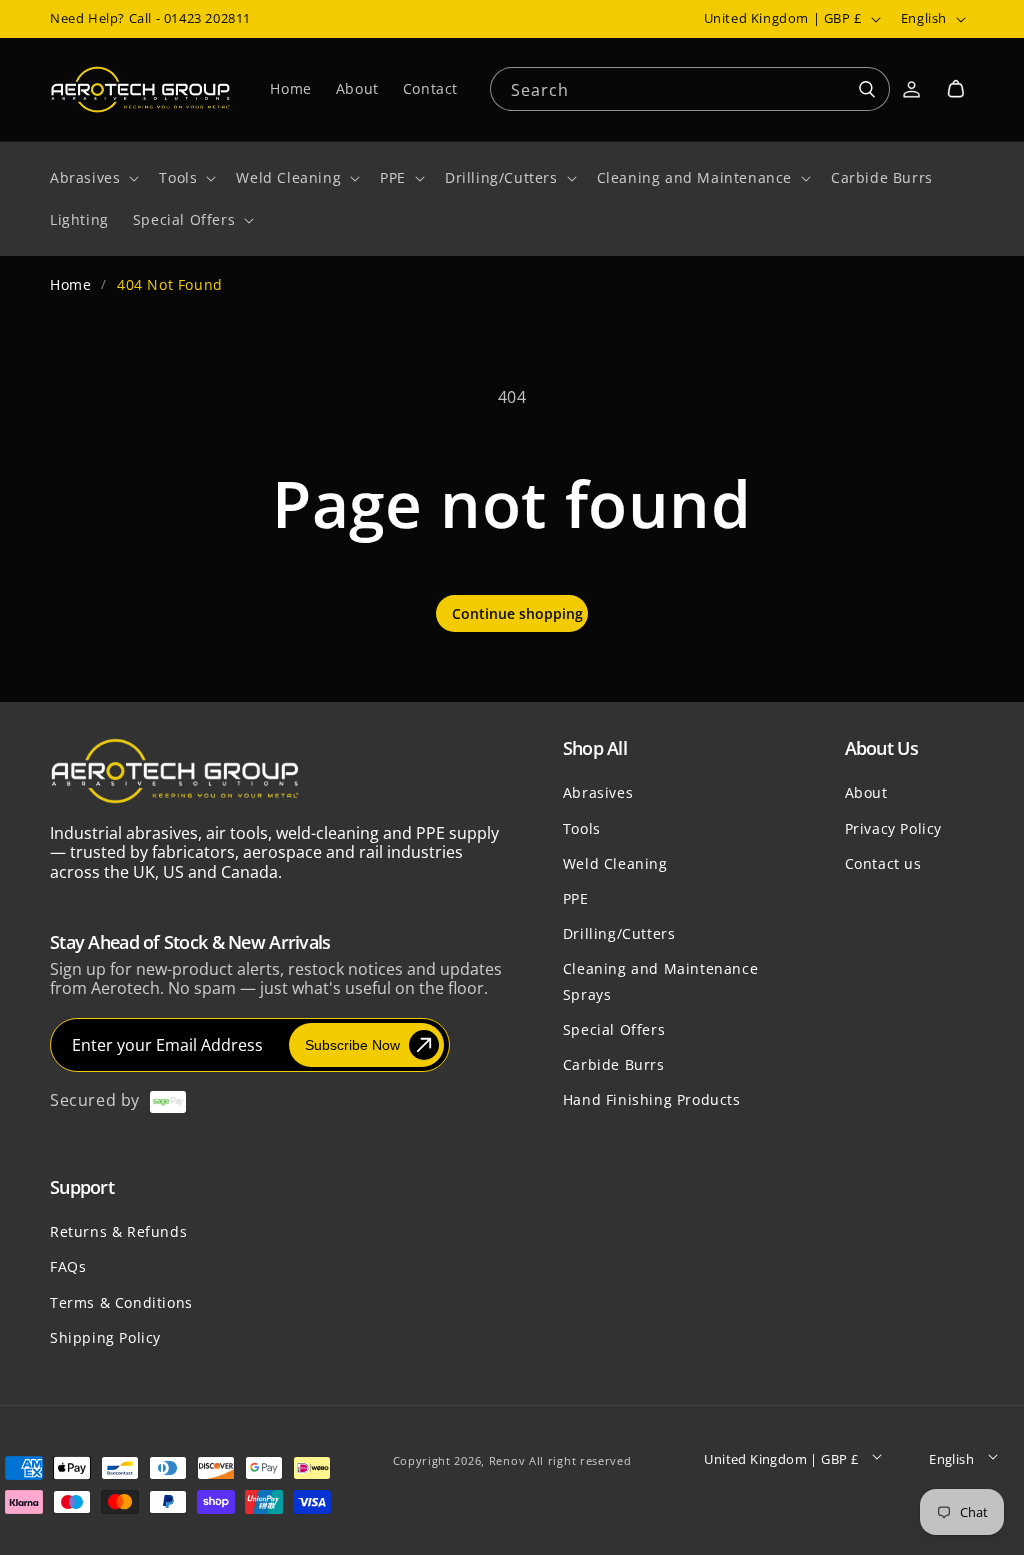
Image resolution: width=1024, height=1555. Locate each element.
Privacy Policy (893, 828)
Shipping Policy (105, 1337)
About (866, 792)
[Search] (867, 90)
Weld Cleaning (615, 863)
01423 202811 (207, 18)
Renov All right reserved (560, 1460)
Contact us (883, 863)
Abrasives (598, 792)
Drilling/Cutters (619, 933)
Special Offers (614, 1029)
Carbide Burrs (614, 1064)
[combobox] (690, 87)
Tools (582, 828)
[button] (956, 89)
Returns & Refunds (118, 1231)
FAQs (68, 1266)
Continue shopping (517, 613)
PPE (576, 898)
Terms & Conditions (121, 1302)
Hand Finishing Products (652, 1099)
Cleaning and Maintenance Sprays (660, 981)
